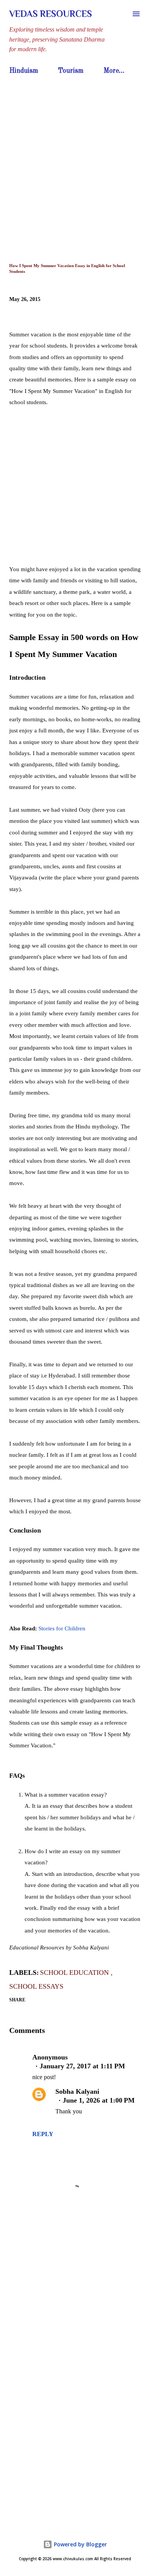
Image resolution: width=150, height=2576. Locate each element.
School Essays (36, 1986)
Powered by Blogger (80, 2544)
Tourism (71, 71)
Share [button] (17, 2000)
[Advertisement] (75, 157)
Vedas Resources (51, 14)
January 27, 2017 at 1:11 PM (82, 2066)
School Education (75, 1973)
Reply (43, 2134)
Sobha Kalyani (77, 2091)
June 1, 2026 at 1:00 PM (99, 2100)
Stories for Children (62, 1628)
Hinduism (24, 71)
